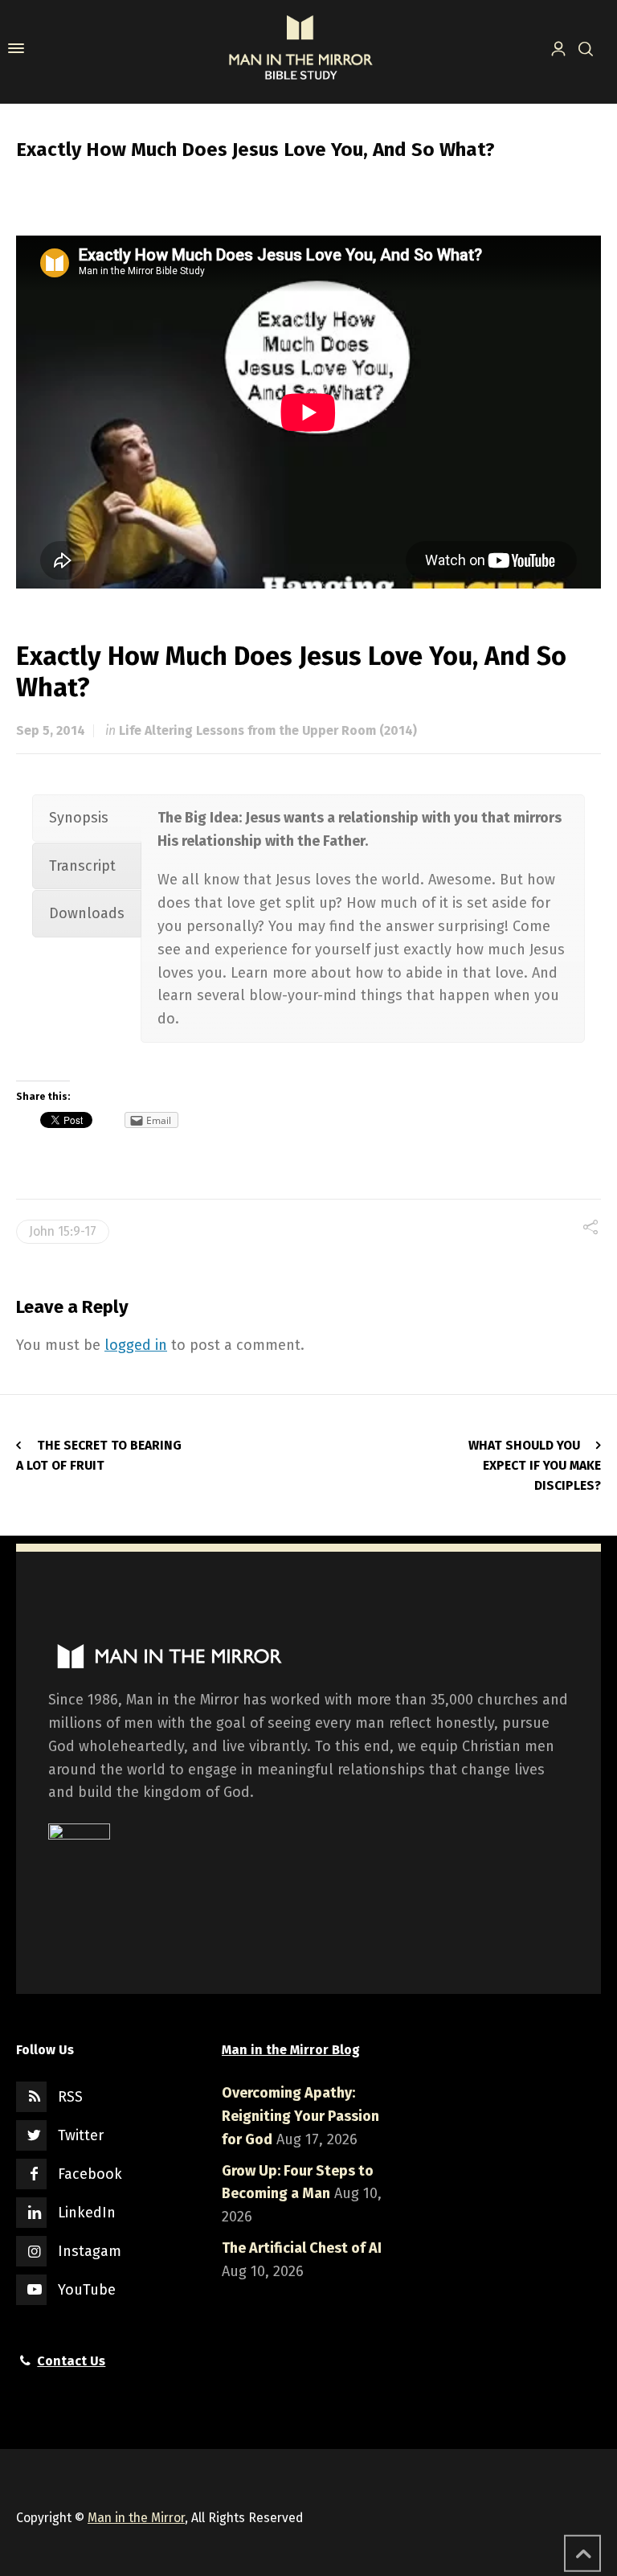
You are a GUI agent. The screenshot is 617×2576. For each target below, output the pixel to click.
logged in (136, 1345)
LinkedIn (87, 2213)
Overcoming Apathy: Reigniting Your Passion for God (300, 2116)
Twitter (81, 2135)
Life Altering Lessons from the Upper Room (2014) (268, 730)
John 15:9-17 (63, 1231)
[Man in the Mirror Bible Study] (300, 48)
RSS (70, 2097)
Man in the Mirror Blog (291, 2050)
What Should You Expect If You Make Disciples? (535, 1465)
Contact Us (71, 2361)
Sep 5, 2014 (51, 730)
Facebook (90, 2174)
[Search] (582, 48)
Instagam (90, 2251)
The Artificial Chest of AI (302, 2248)
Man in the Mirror (136, 2518)
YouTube (87, 2290)
